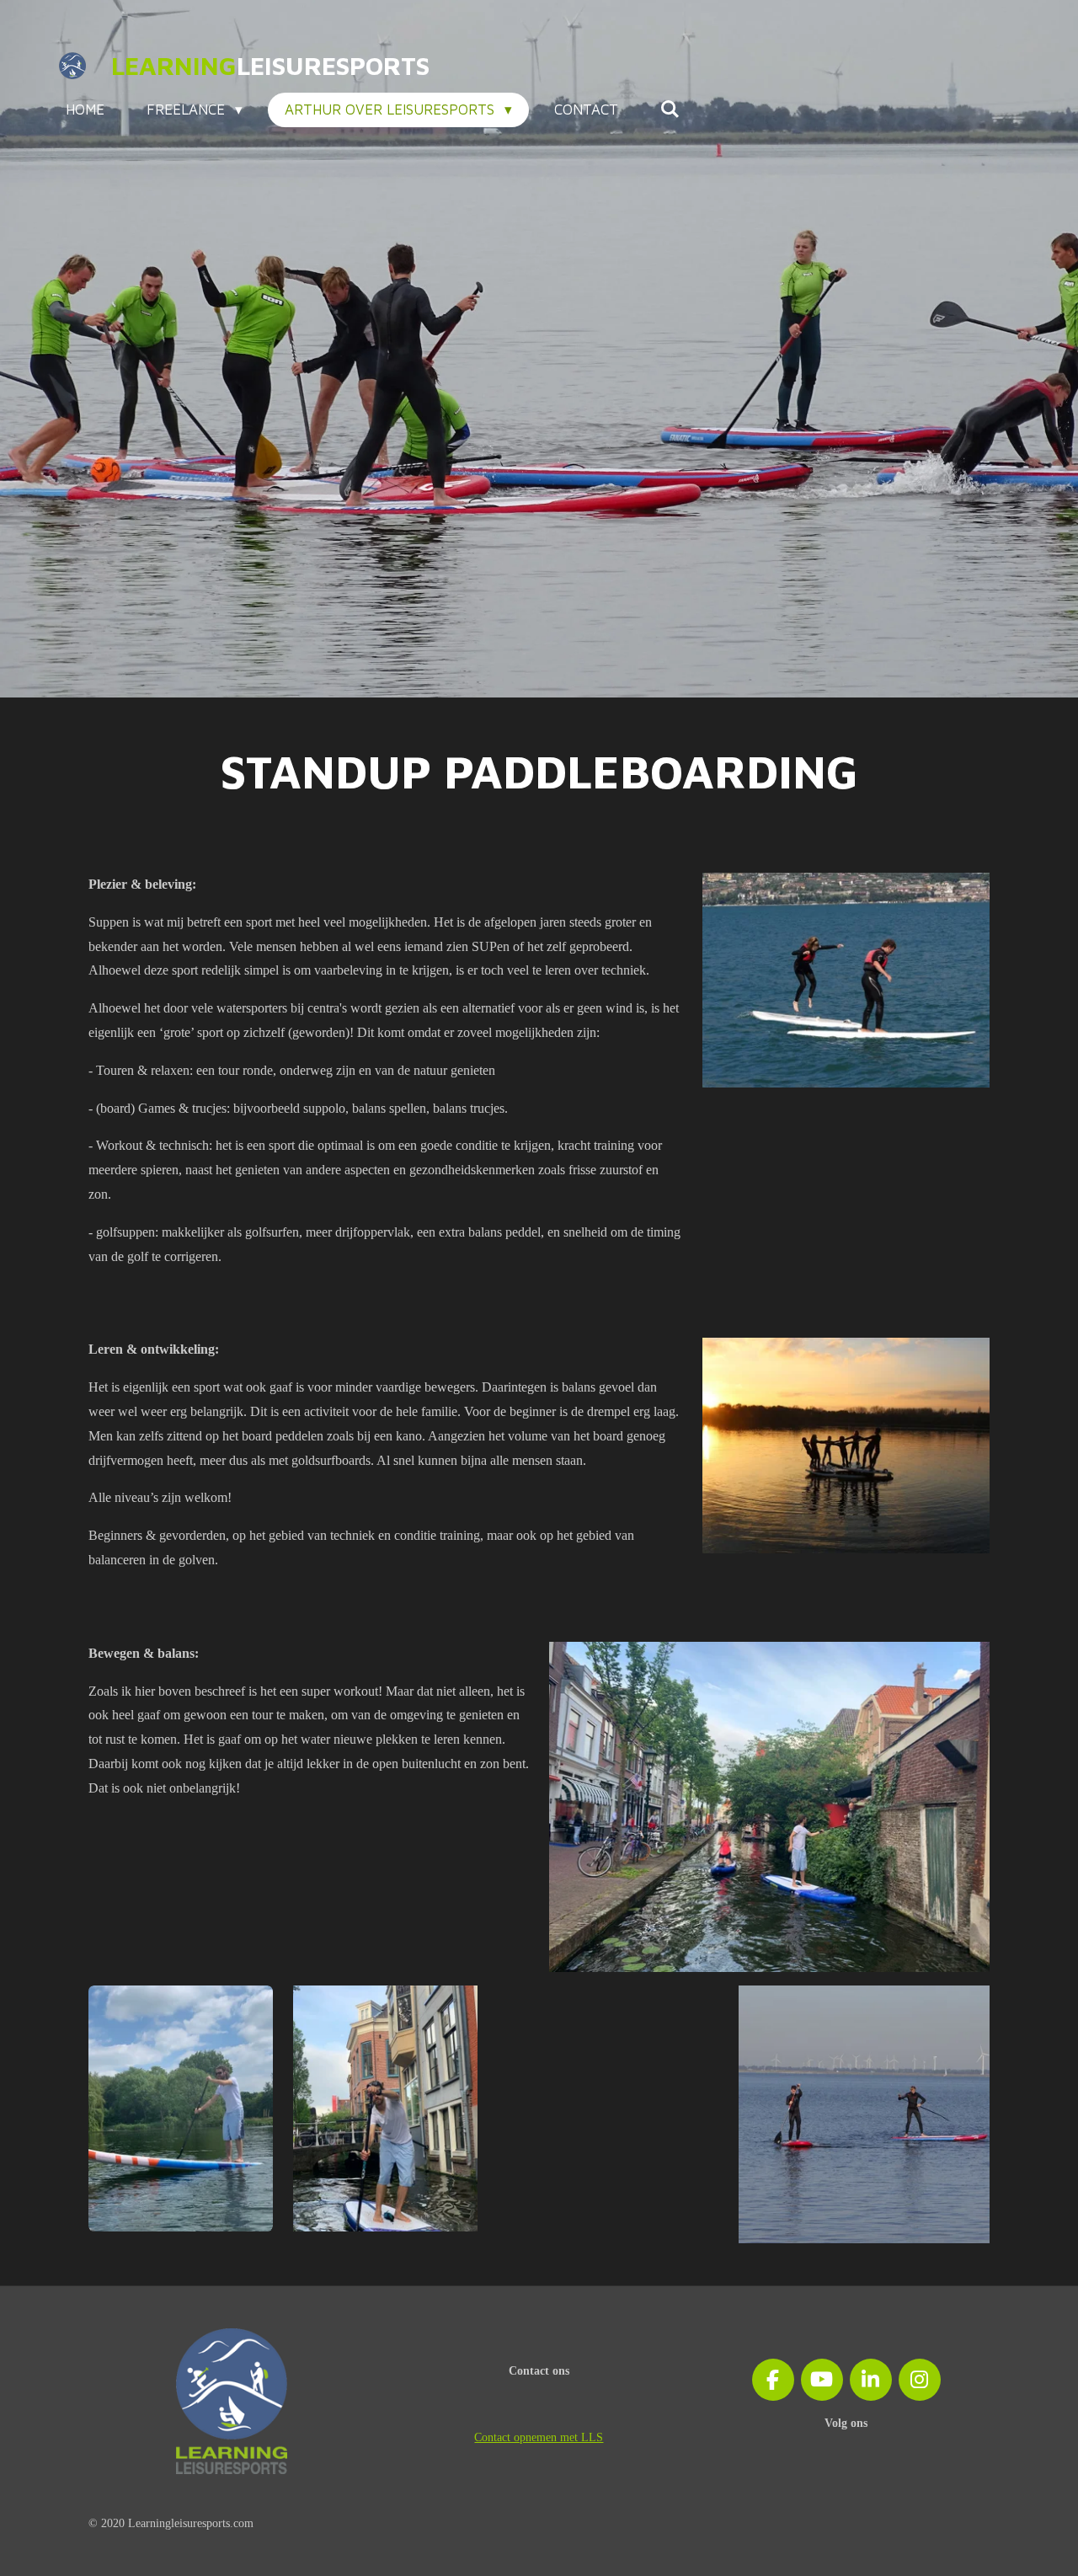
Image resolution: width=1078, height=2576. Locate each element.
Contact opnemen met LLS (539, 2437)
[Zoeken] (670, 110)
